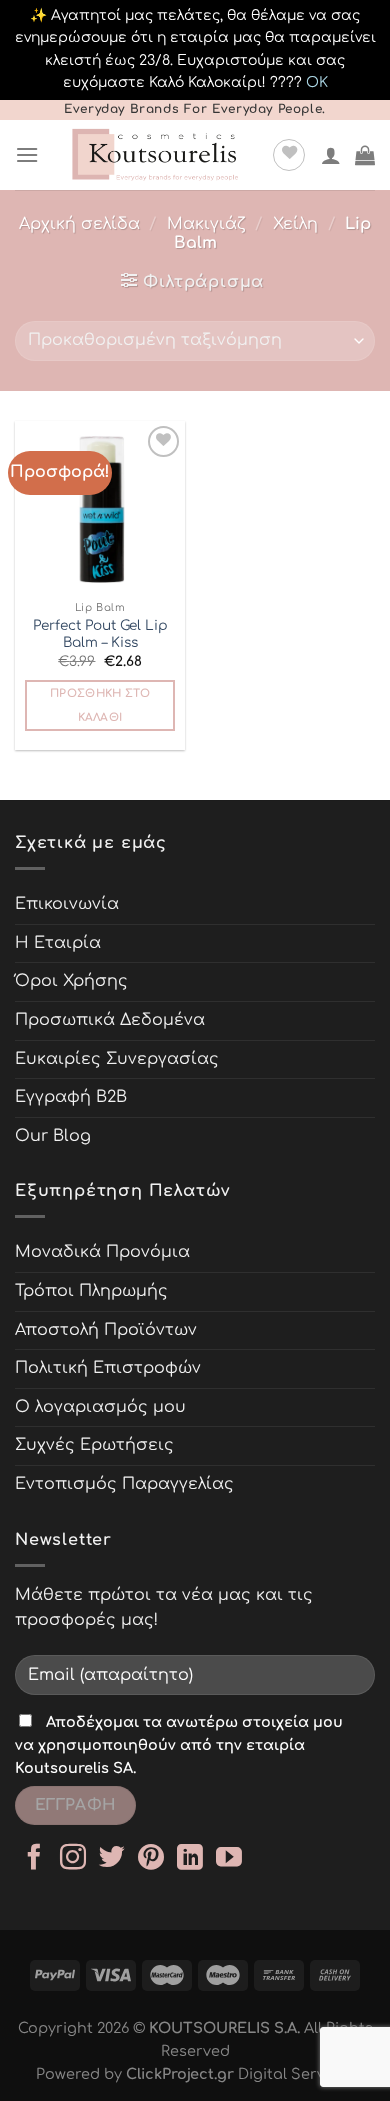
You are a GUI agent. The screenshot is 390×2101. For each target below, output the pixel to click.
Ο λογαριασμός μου (100, 1407)
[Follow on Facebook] (34, 1859)
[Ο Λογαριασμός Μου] (331, 155)
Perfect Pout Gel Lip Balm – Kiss (100, 634)
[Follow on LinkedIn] (190, 1859)
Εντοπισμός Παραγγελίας (124, 1484)
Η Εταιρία (58, 943)
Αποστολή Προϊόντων (106, 1330)
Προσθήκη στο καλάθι (100, 705)
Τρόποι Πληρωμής (91, 1291)
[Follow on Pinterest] (151, 1859)
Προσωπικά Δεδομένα (110, 1020)
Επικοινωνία (67, 904)
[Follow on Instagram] (73, 1859)
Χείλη (295, 224)
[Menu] (27, 154)
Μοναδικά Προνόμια (102, 1252)
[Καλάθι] (365, 155)
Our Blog (53, 1136)
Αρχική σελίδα (79, 224)
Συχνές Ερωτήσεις (94, 1445)
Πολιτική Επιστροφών (108, 1368)
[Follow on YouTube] (229, 1859)
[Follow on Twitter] (112, 1859)
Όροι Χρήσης (71, 981)
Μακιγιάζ (206, 224)
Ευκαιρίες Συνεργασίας (117, 1059)
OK (317, 82)
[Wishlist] (289, 155)
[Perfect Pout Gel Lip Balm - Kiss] (100, 506)
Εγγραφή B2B (71, 1097)
